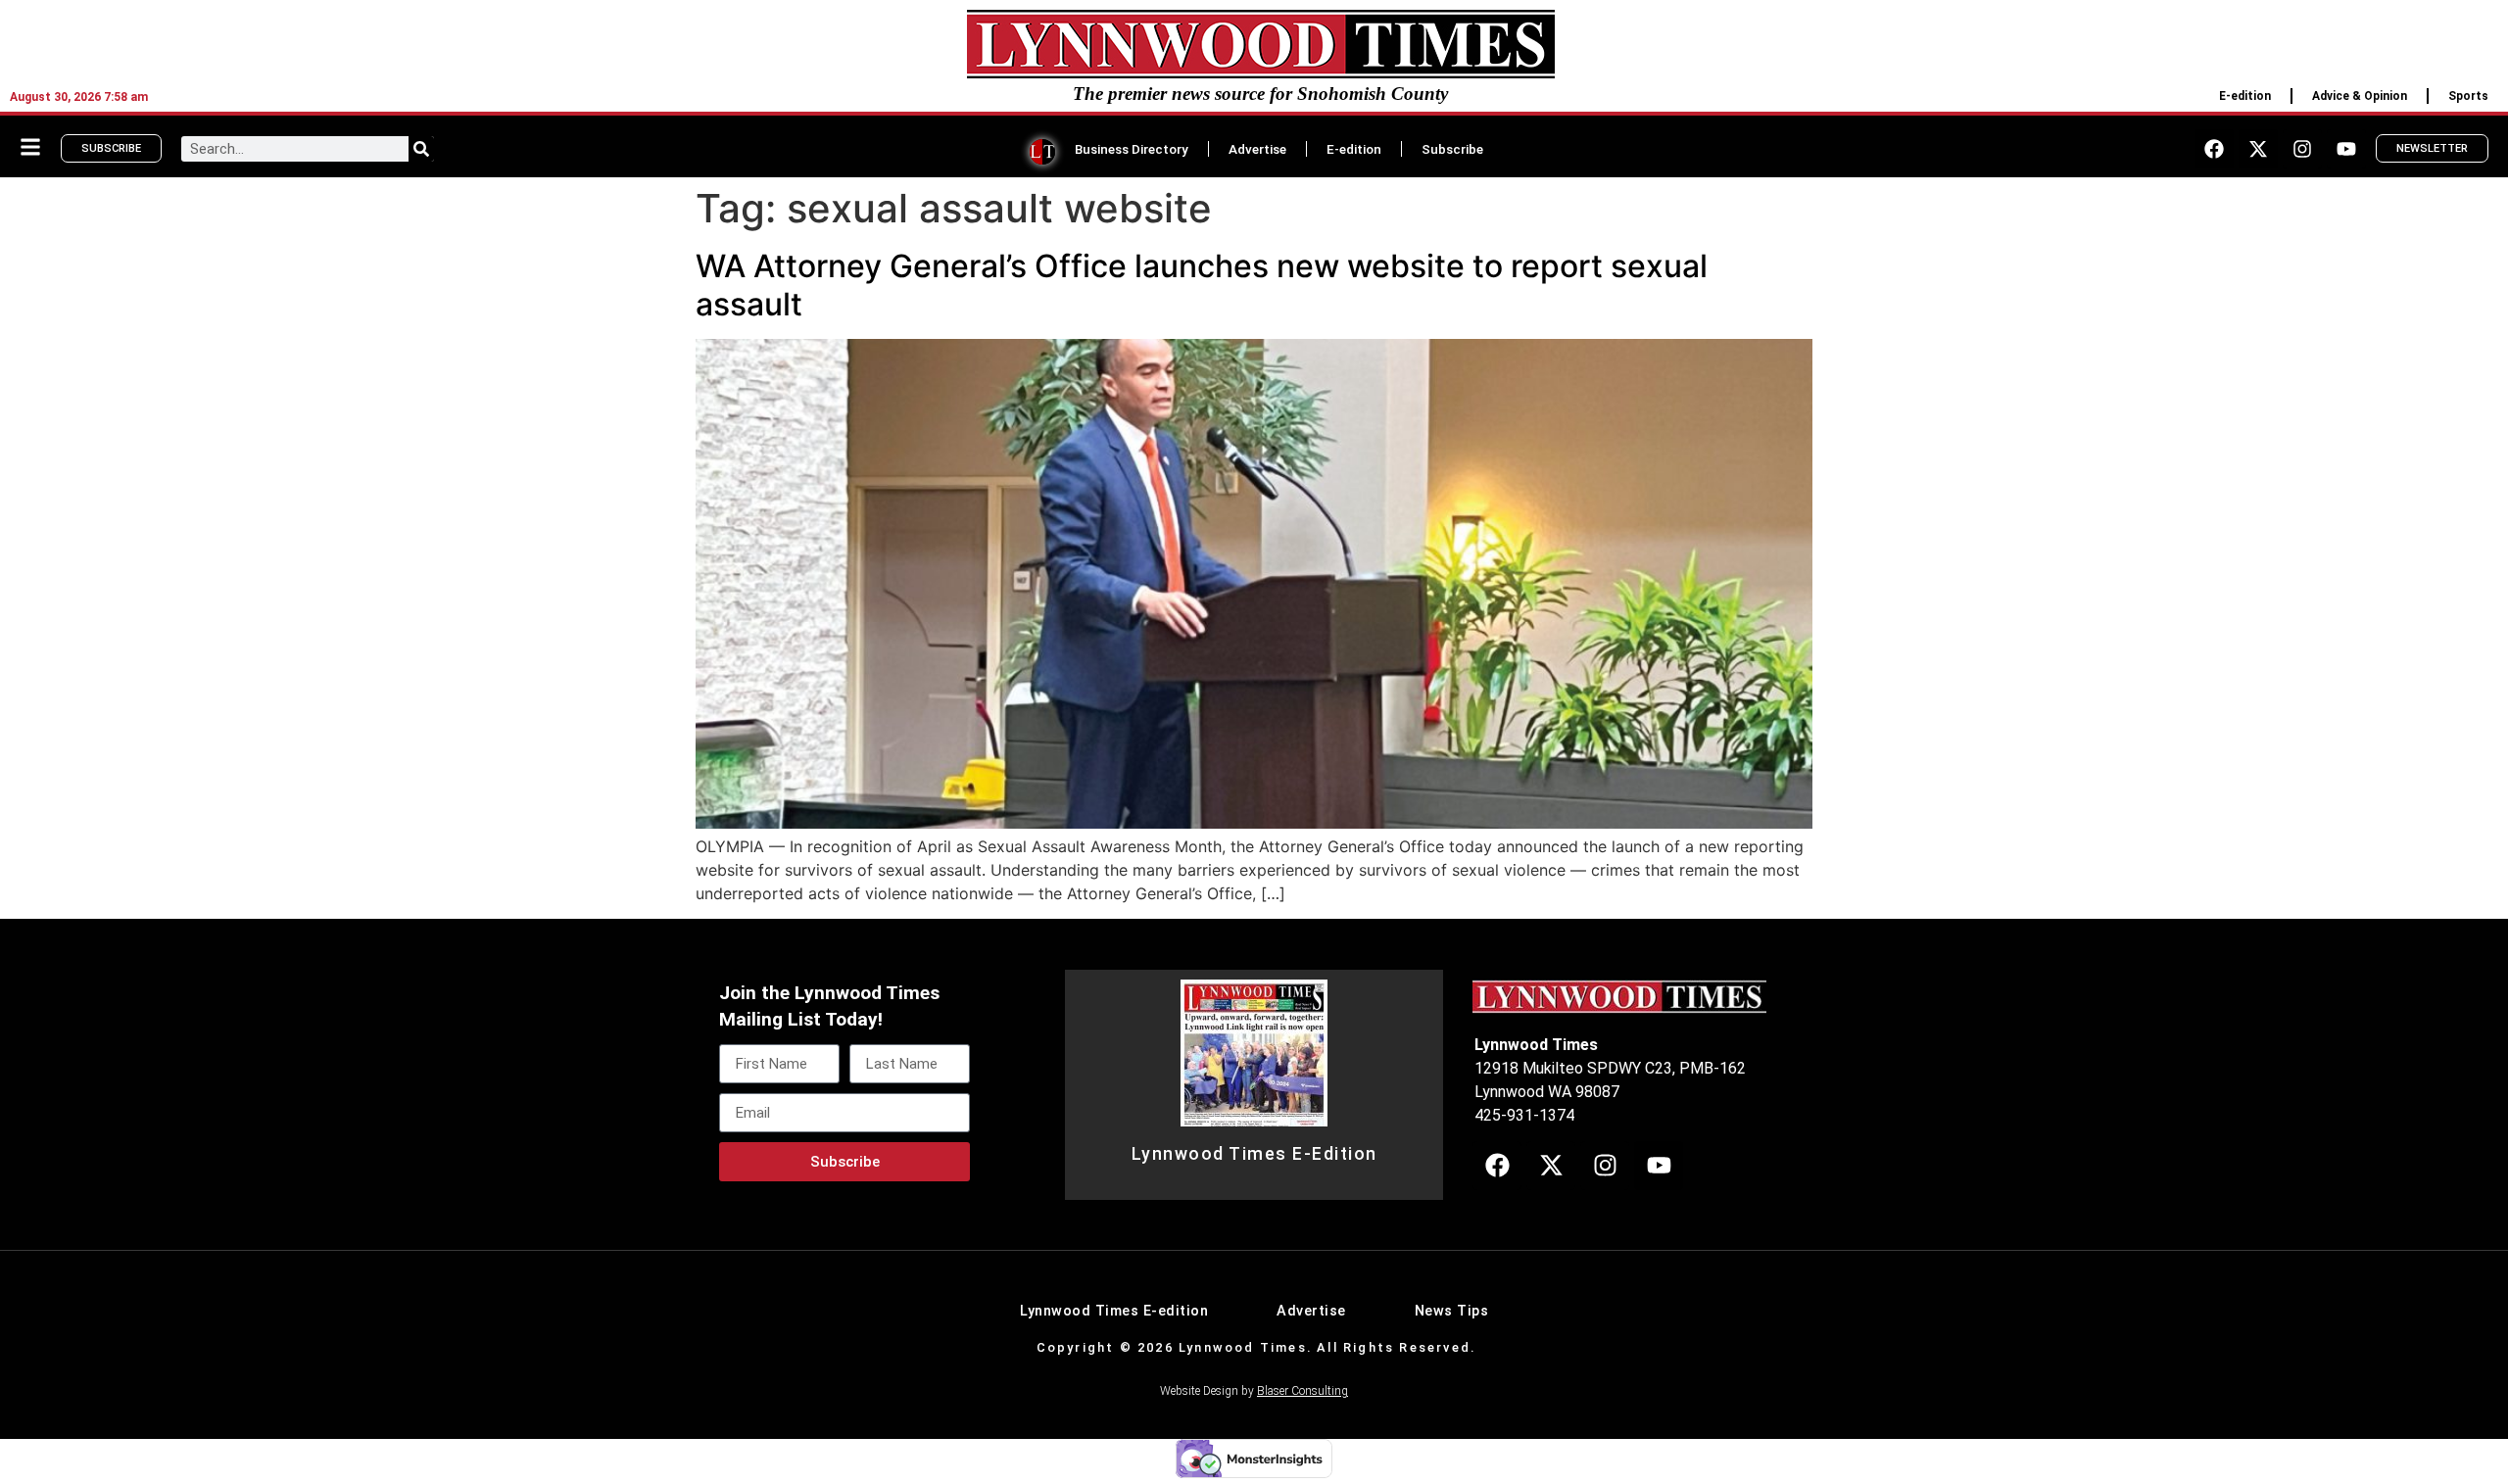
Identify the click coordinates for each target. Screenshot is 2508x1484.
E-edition (2245, 96)
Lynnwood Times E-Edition (1254, 1154)
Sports (2468, 96)
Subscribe (1452, 149)
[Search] (421, 149)
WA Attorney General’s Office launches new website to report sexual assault (1202, 285)
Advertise (1257, 149)
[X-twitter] (2258, 149)
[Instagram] (2302, 149)
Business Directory (1132, 149)
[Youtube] (2346, 149)
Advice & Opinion (2360, 96)
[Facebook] (2214, 149)
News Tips (1452, 1311)
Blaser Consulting (1302, 1391)
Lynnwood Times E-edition (1114, 1311)
